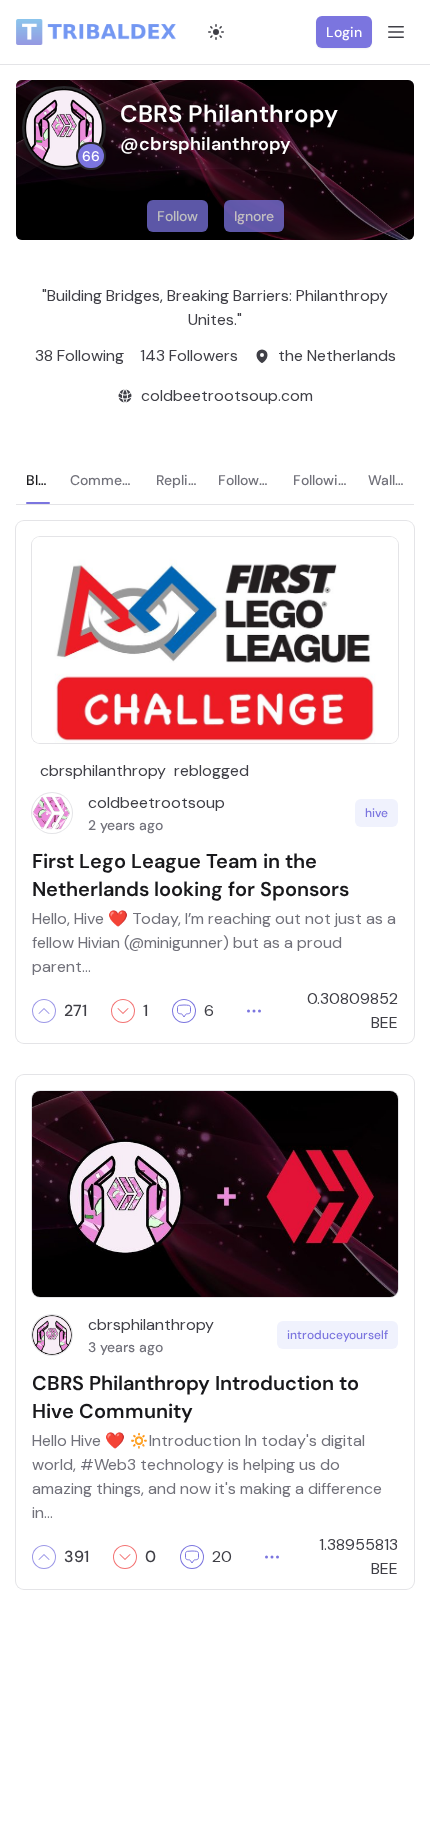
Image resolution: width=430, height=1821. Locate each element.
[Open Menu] (396, 32)
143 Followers (189, 355)
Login (344, 32)
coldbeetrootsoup (156, 802)
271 (75, 1011)
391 (76, 1557)
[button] (44, 1011)
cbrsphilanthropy (103, 770)
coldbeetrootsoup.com (227, 395)
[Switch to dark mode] (216, 32)
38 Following (79, 355)
